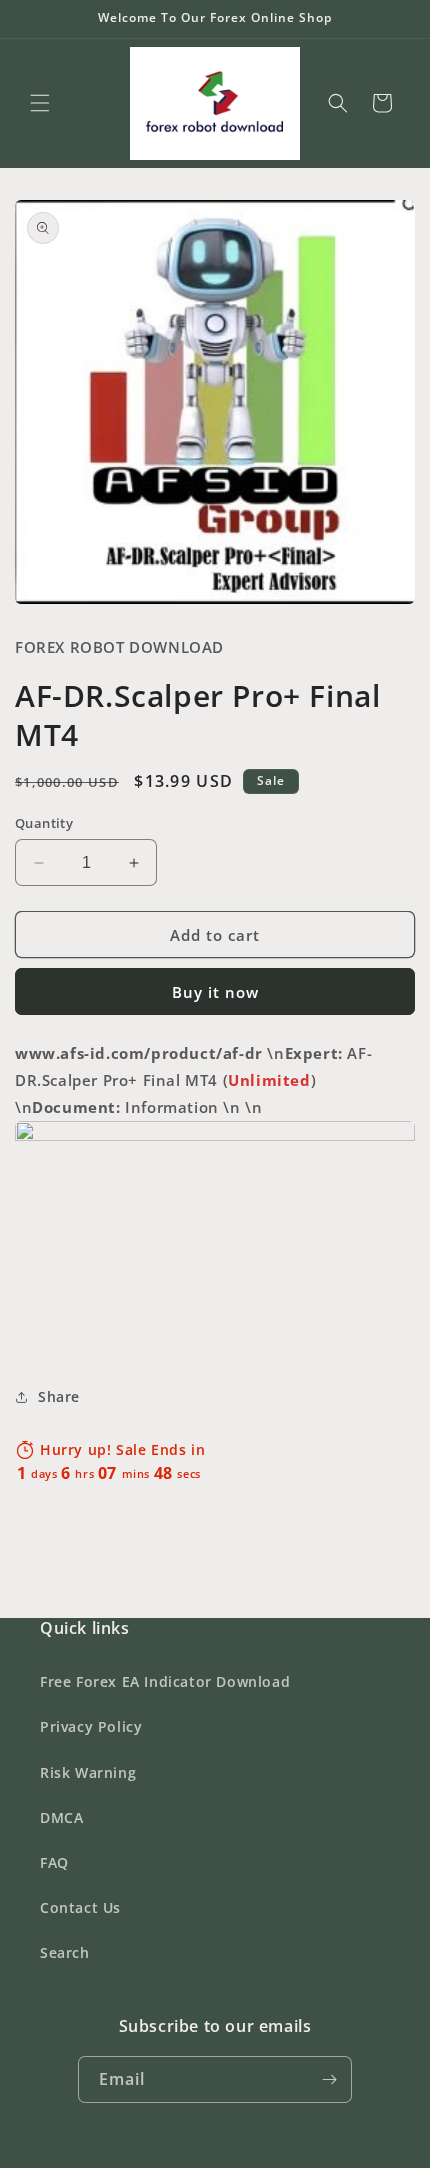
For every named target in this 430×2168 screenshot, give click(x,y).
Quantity (44, 823)
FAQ (54, 1862)
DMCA (61, 1817)
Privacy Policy (91, 1726)
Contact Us (80, 1907)
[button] (40, 103)
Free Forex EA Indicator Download (165, 1681)
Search (65, 1952)
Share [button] (59, 1396)
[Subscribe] (329, 2079)
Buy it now (215, 992)
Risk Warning (88, 1772)
